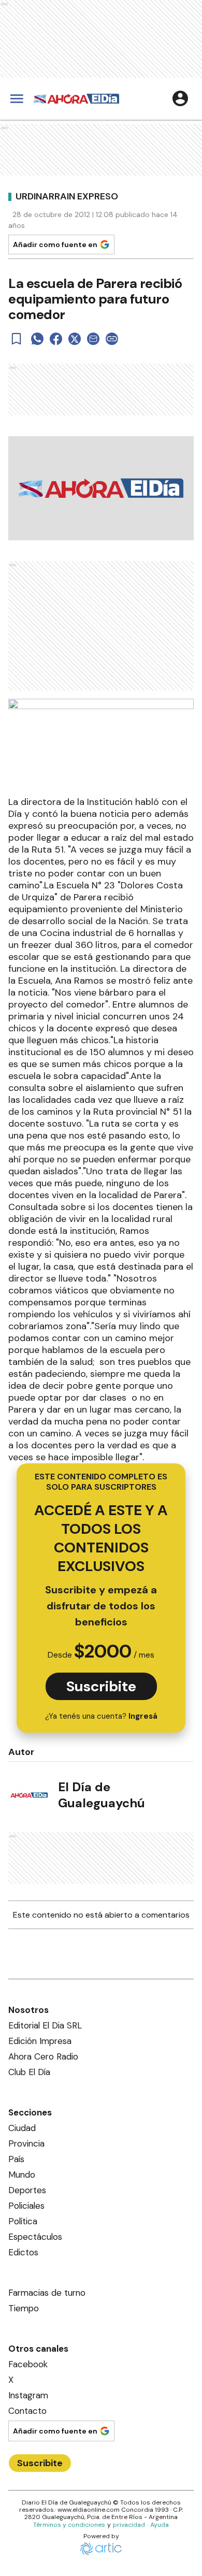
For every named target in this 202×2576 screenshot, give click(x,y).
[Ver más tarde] (17, 339)
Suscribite (101, 1686)
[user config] (180, 98)
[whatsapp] (37, 339)
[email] (93, 339)
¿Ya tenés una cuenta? (101, 1716)
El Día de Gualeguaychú (102, 1795)
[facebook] (56, 339)
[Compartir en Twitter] (75, 339)
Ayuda (160, 2525)
